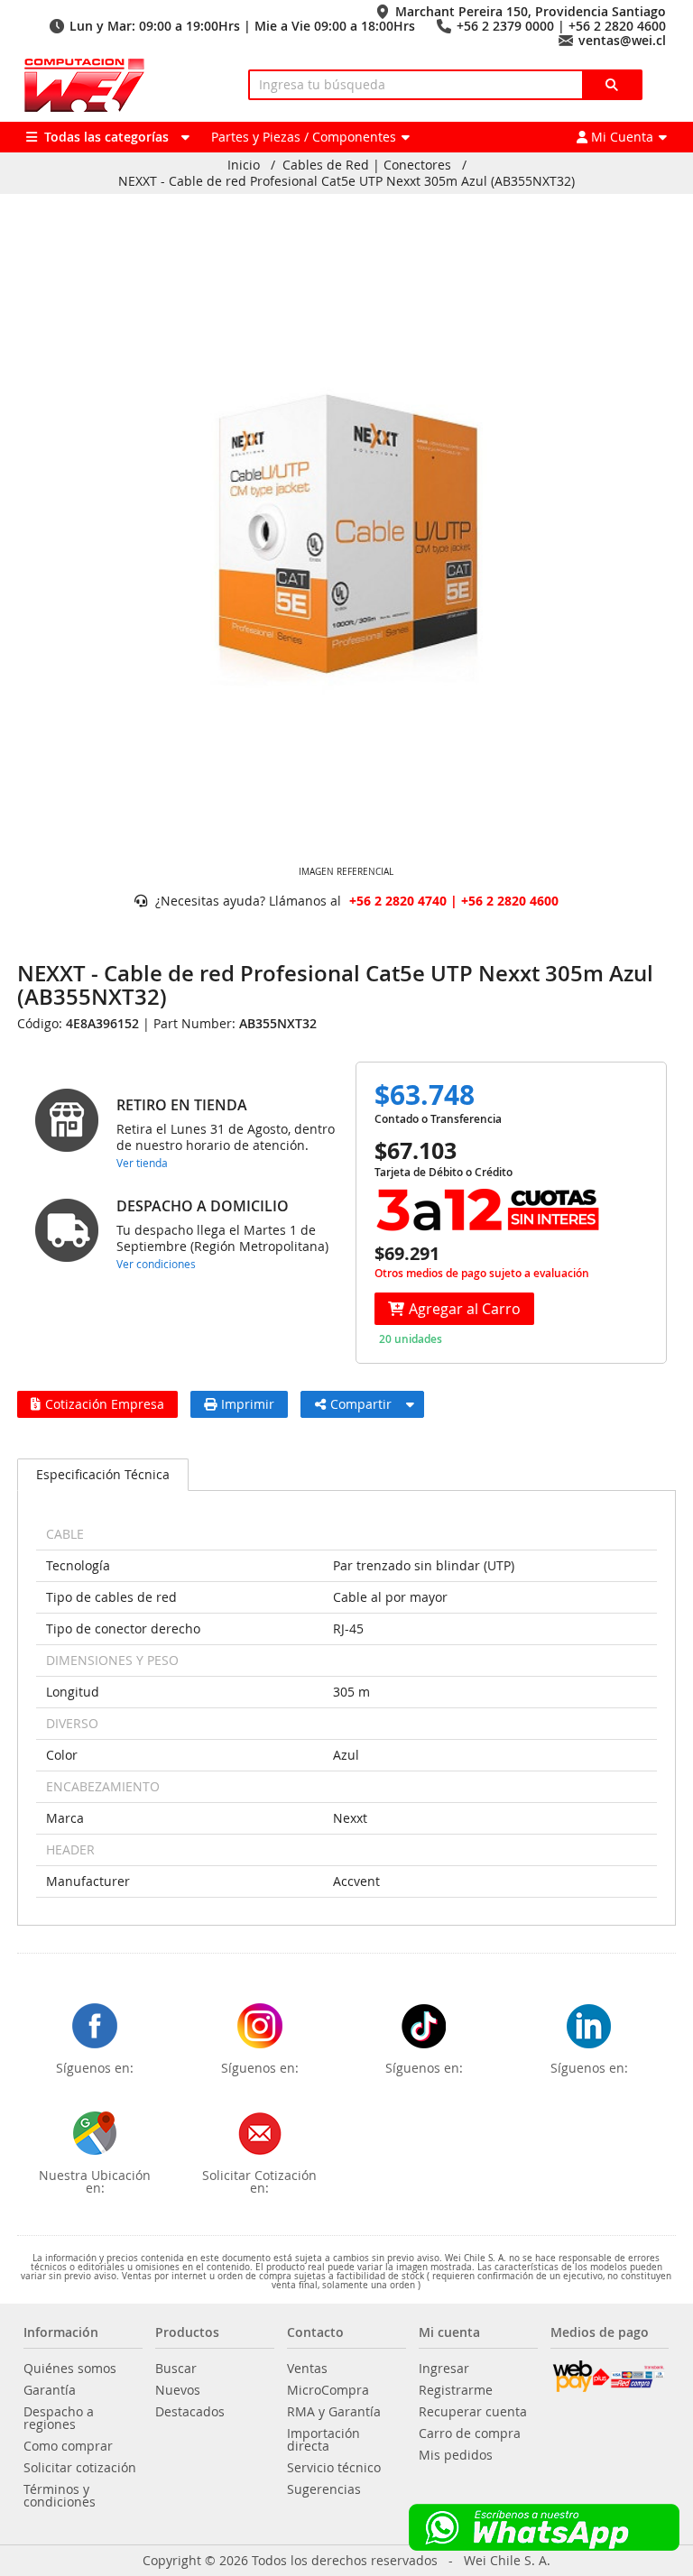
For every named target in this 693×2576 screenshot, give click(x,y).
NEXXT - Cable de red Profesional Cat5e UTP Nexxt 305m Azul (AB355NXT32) (346, 181)
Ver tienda (142, 1163)
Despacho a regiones (59, 2418)
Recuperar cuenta (473, 2412)
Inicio (244, 165)
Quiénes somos (70, 2369)
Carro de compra (470, 2433)
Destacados (190, 2412)
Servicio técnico (334, 2468)
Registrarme (456, 2390)
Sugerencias (324, 2489)
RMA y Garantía (334, 2412)
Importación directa (323, 2440)
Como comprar (68, 2446)
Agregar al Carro (465, 1309)
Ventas (307, 2369)
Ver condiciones (156, 1264)
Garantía (50, 2390)
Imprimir (248, 1404)
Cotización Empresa (105, 1404)
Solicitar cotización (80, 2468)
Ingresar (444, 2369)
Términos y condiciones (60, 2496)
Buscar (176, 2369)
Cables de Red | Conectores (367, 165)
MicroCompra (328, 2390)
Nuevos (178, 2390)
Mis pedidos (456, 2455)
